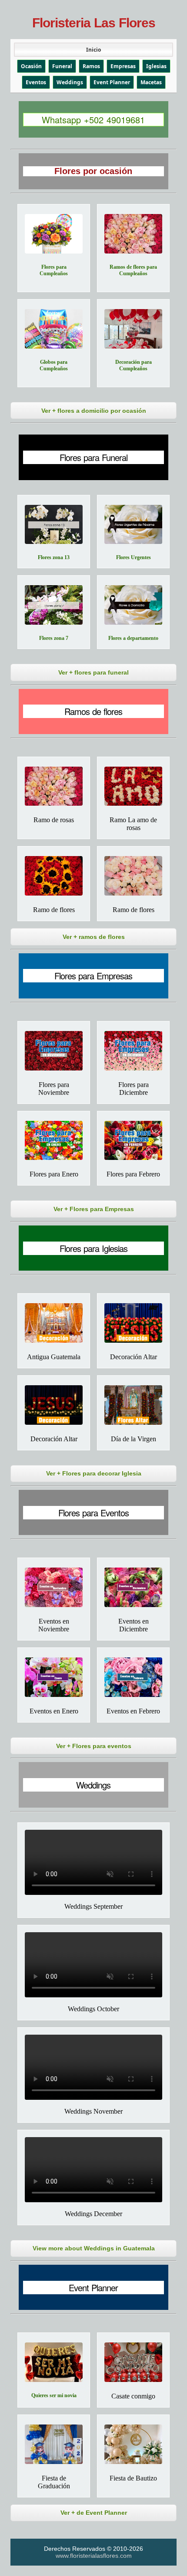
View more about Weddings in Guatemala (94, 2248)
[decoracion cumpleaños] (133, 329)
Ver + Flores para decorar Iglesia (94, 1473)
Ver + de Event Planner (94, 2513)
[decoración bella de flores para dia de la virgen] (133, 1405)
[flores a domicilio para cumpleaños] (54, 234)
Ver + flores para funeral (93, 672)
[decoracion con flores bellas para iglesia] (133, 1323)
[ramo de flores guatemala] (133, 876)
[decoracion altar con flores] (54, 1405)
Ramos (91, 66)
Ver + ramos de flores (94, 937)
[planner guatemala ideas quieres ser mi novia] (54, 2362)
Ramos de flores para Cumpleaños (133, 270)
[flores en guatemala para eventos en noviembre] (54, 1587)
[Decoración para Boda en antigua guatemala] (54, 1323)
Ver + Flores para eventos (94, 1746)
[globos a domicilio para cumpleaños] (54, 329)
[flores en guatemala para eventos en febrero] (133, 1677)
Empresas (123, 66)
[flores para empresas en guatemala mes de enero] (54, 1141)
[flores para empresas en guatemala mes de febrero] (133, 1141)
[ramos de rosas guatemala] (133, 786)
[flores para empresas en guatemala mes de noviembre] (54, 1051)
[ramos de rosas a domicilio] (54, 786)
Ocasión (31, 66)
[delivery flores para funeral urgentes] (133, 525)
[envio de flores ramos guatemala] (54, 876)
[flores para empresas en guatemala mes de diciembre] (133, 1051)
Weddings (70, 82)
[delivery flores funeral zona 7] (54, 605)
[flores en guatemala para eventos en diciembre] (133, 1587)
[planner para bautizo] (133, 2444)
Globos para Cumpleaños (54, 365)
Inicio (93, 50)
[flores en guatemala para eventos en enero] (54, 1677)
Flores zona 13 (54, 557)
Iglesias (156, 66)
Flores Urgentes (134, 557)
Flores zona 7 (54, 638)
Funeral (62, 66)
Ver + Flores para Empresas (94, 1209)
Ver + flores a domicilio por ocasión (94, 411)
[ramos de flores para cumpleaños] (133, 234)
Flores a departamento (133, 638)
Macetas (151, 82)
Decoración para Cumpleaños (134, 365)
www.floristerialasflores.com (94, 2556)
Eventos (36, 82)
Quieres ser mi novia (54, 2395)
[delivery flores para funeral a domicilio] (133, 605)
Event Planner (112, 82)
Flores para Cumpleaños (54, 270)
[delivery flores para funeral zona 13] (54, 525)
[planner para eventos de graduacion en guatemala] (54, 2444)
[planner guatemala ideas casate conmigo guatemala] (133, 2362)
